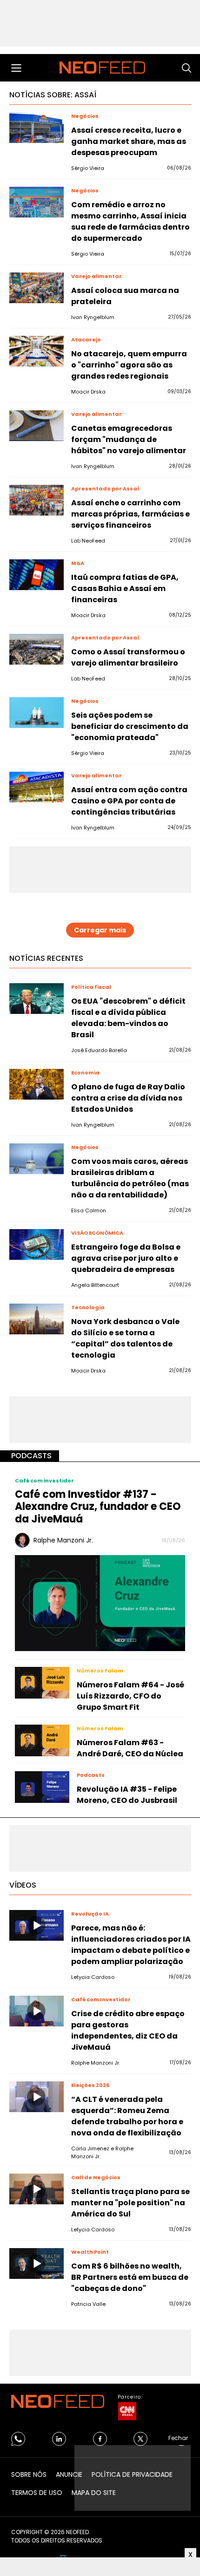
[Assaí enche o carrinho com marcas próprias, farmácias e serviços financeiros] (37, 500)
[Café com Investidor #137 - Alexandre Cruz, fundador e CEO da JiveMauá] (100, 1603)
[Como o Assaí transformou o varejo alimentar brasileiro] (37, 649)
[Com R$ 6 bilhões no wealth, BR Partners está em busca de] (37, 2263)
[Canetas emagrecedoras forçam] (37, 426)
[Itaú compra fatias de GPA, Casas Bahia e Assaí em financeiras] (37, 575)
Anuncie (69, 2474)
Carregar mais (100, 930)
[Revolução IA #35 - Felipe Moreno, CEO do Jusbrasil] (42, 1787)
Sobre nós (29, 2474)
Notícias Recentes (46, 958)
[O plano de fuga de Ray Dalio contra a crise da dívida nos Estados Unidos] (37, 1084)
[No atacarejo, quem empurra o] (37, 351)
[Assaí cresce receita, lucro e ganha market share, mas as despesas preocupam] (37, 128)
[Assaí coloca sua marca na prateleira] (37, 288)
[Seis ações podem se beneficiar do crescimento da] (37, 713)
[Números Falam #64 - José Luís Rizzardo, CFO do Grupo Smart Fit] (42, 1683)
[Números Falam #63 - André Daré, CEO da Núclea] (42, 1740)
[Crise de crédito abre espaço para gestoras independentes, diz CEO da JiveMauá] (37, 2011)
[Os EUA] (37, 999)
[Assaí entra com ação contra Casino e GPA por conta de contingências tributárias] (37, 787)
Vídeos (23, 1885)
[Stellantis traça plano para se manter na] (37, 2189)
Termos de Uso (37, 2493)
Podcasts (31, 1456)
